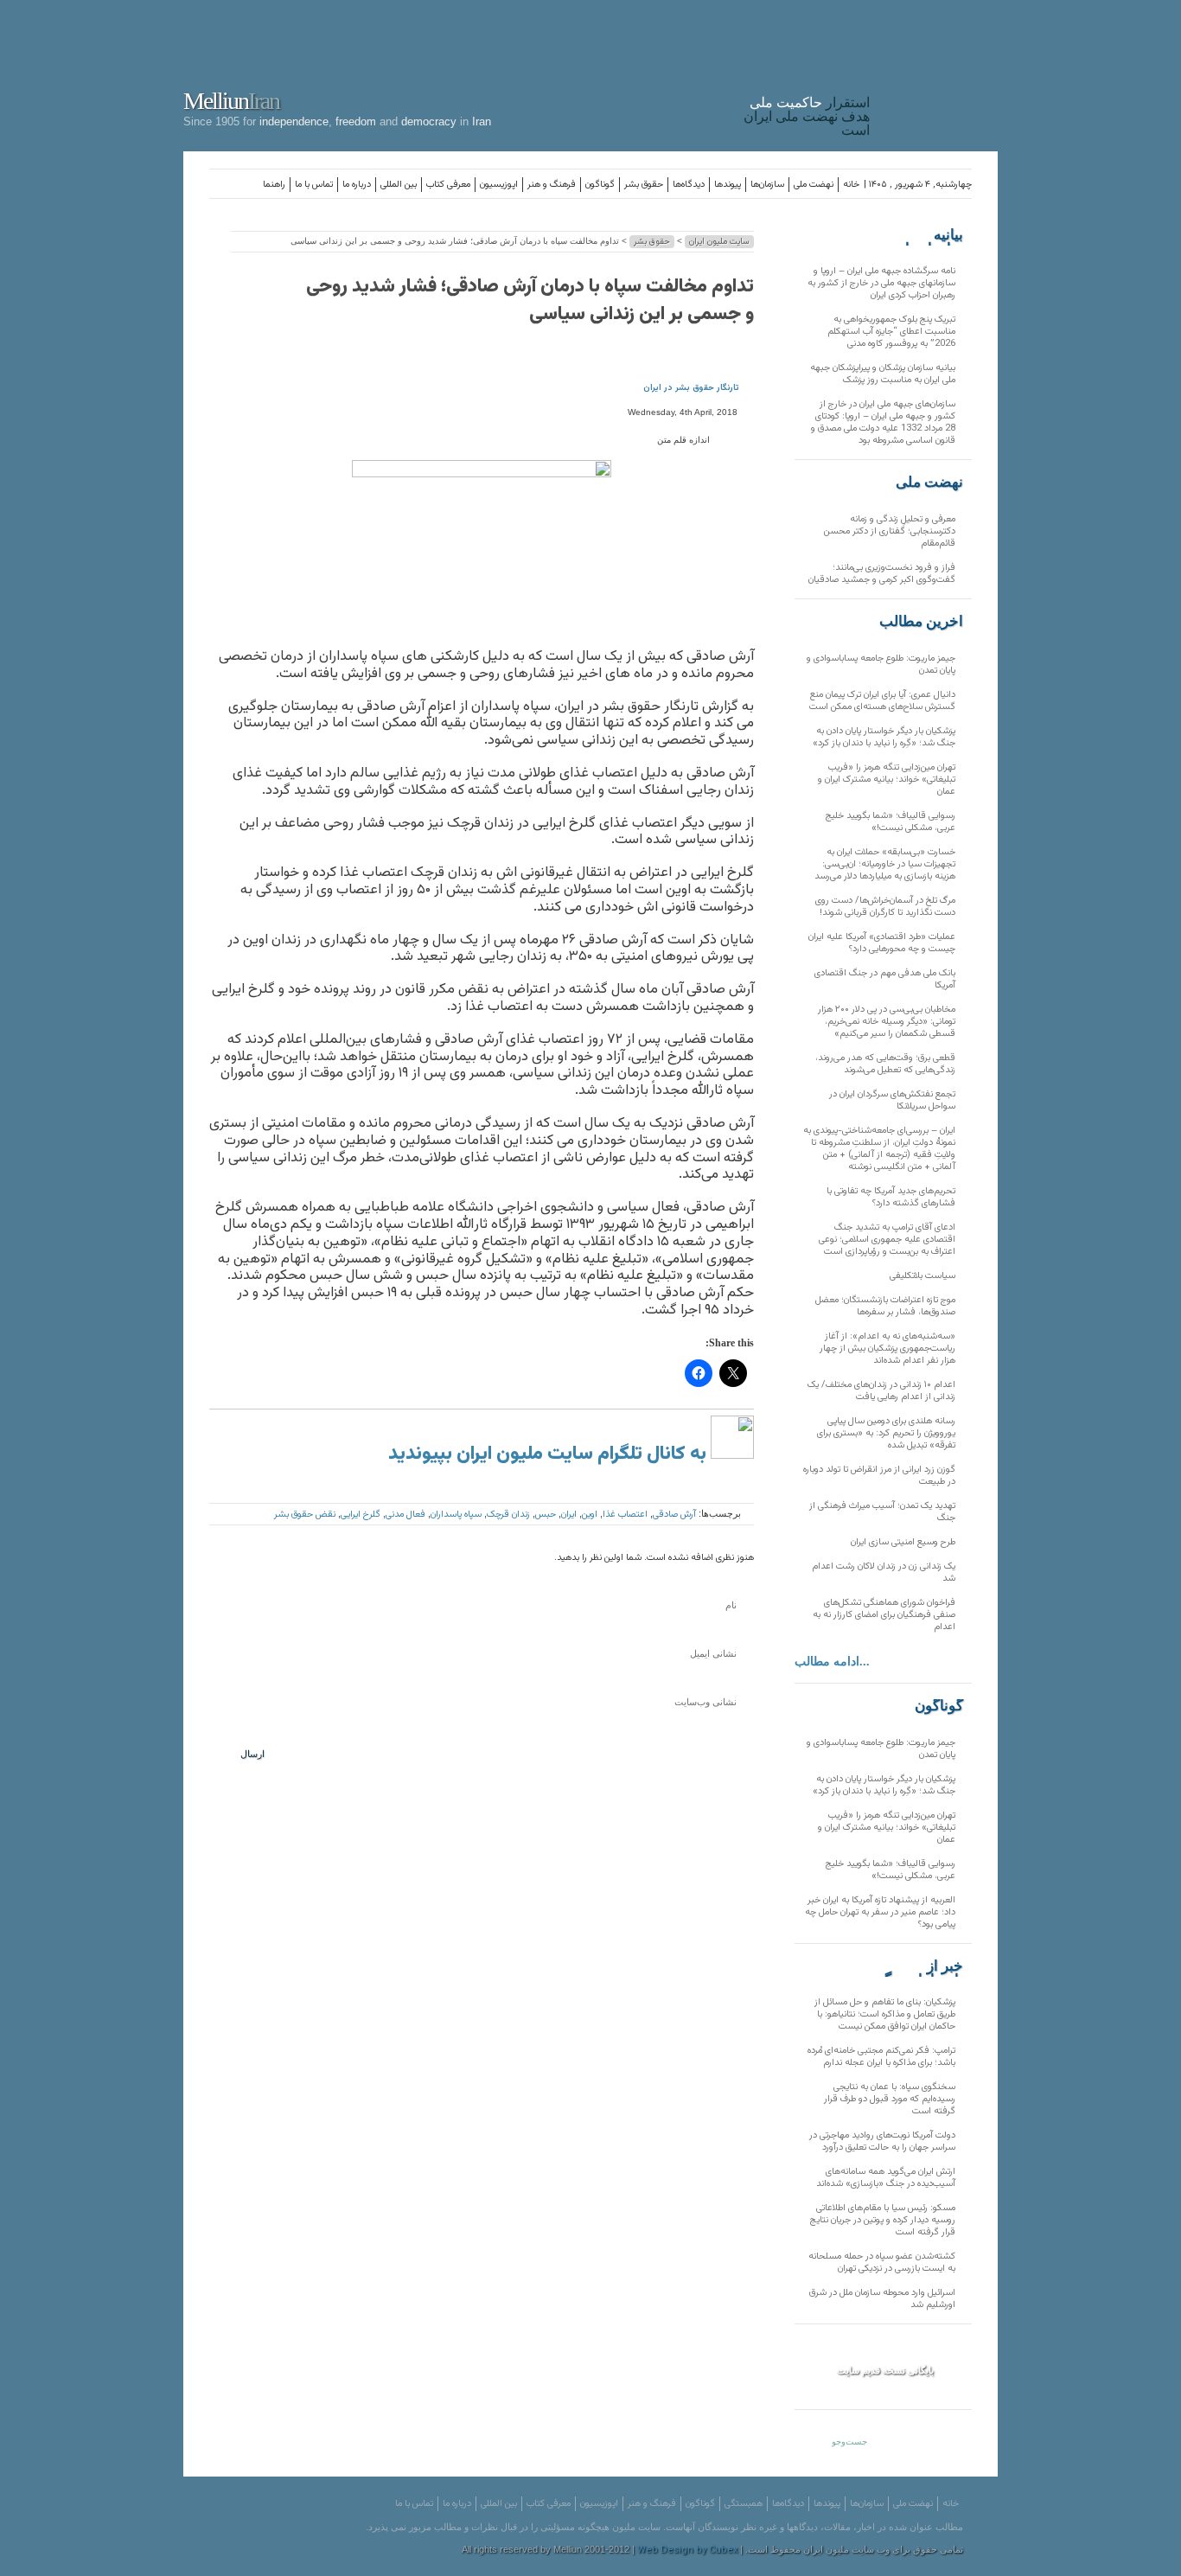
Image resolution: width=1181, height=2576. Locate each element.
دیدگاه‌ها (689, 185)
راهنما (274, 185)
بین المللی (399, 185)
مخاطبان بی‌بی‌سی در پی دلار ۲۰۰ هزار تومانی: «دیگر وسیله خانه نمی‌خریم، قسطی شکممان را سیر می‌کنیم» (887, 1022)
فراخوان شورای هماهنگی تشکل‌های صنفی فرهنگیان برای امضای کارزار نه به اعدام (884, 1615)
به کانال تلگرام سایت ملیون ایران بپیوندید (549, 1454)
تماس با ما (314, 185)
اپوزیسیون (499, 185)
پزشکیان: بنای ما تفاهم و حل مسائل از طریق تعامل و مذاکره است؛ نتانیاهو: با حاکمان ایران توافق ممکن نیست (885, 2014)
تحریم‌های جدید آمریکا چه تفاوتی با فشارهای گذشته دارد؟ (891, 1197)
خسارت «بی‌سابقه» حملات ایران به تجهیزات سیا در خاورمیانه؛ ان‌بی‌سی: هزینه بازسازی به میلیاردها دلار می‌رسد (885, 864)
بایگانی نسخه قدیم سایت (885, 2370)
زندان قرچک (508, 1515)
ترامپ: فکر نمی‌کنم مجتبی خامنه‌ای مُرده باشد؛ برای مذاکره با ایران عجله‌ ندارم (881, 2057)
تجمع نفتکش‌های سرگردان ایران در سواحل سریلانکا (892, 1100)
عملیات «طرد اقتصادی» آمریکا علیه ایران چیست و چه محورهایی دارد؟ (882, 943)
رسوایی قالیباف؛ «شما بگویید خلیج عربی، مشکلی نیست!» (891, 822)
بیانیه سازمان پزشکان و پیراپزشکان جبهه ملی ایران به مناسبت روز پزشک (883, 374)
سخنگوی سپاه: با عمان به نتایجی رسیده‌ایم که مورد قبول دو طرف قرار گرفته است (890, 2099)
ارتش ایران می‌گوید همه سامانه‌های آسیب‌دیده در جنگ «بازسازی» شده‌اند (886, 2178)
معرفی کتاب (448, 185)
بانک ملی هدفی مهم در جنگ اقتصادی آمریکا (885, 979)
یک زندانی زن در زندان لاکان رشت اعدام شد (884, 1572)
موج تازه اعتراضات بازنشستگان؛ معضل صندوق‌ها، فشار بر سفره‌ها (885, 1306)
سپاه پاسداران (456, 1515)
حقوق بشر (644, 185)
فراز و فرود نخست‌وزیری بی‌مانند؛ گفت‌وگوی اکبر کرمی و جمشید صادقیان (882, 574)
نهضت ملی (814, 185)
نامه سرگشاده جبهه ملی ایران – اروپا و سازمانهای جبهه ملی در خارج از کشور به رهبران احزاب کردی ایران (881, 283)
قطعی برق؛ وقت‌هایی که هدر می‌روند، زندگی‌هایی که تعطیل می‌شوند (885, 1064)
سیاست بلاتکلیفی (922, 1276)
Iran (938, 73)
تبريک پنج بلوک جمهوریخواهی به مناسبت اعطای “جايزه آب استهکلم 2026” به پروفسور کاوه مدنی (891, 332)
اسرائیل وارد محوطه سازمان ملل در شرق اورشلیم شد (882, 2299)
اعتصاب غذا (625, 1515)
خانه (851, 185)
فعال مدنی (405, 1515)
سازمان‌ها (767, 185)
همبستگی (744, 2504)
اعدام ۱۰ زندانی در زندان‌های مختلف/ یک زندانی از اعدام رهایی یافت (881, 1391)
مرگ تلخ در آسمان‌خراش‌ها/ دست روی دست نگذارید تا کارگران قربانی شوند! (885, 907)
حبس (546, 1515)
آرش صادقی (674, 1515)
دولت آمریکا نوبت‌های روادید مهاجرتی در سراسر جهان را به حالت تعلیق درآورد (882, 2141)
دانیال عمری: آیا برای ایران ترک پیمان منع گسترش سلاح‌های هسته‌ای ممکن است (882, 701)
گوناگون (600, 185)
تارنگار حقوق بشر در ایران (691, 388)
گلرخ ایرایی (361, 1515)
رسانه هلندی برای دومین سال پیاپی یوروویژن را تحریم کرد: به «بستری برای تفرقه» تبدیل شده (886, 1433)
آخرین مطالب (921, 622)
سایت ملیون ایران (719, 242)
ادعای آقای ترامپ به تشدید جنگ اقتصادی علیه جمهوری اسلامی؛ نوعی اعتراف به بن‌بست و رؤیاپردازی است (887, 1240)
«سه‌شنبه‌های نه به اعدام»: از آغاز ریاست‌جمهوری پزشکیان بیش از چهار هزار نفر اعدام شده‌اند (887, 1349)
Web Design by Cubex (687, 2550)
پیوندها (728, 185)
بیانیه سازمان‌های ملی (929, 235)
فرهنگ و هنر (552, 185)
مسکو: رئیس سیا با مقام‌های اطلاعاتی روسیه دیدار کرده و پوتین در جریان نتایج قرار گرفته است (883, 2220)
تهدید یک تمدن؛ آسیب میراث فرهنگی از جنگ (882, 1512)
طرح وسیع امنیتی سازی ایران (903, 1542)
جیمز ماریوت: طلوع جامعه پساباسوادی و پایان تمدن (881, 665)
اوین (590, 1515)
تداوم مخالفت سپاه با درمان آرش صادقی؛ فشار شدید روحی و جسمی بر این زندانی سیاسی (530, 300)
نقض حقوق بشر (305, 1515)
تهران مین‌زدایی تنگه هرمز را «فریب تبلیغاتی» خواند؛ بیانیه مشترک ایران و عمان (887, 780)
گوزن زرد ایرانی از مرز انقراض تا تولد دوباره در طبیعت (879, 1476)
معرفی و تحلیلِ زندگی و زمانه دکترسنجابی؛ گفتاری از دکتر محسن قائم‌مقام (890, 531)
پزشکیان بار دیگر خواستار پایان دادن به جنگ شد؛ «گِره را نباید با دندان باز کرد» (884, 737)
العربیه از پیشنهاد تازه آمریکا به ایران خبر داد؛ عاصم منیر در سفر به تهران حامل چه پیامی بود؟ (880, 1912)
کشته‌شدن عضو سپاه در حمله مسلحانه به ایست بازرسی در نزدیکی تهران (882, 2263)
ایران (569, 1515)
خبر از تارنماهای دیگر (920, 1966)
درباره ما (357, 185)
